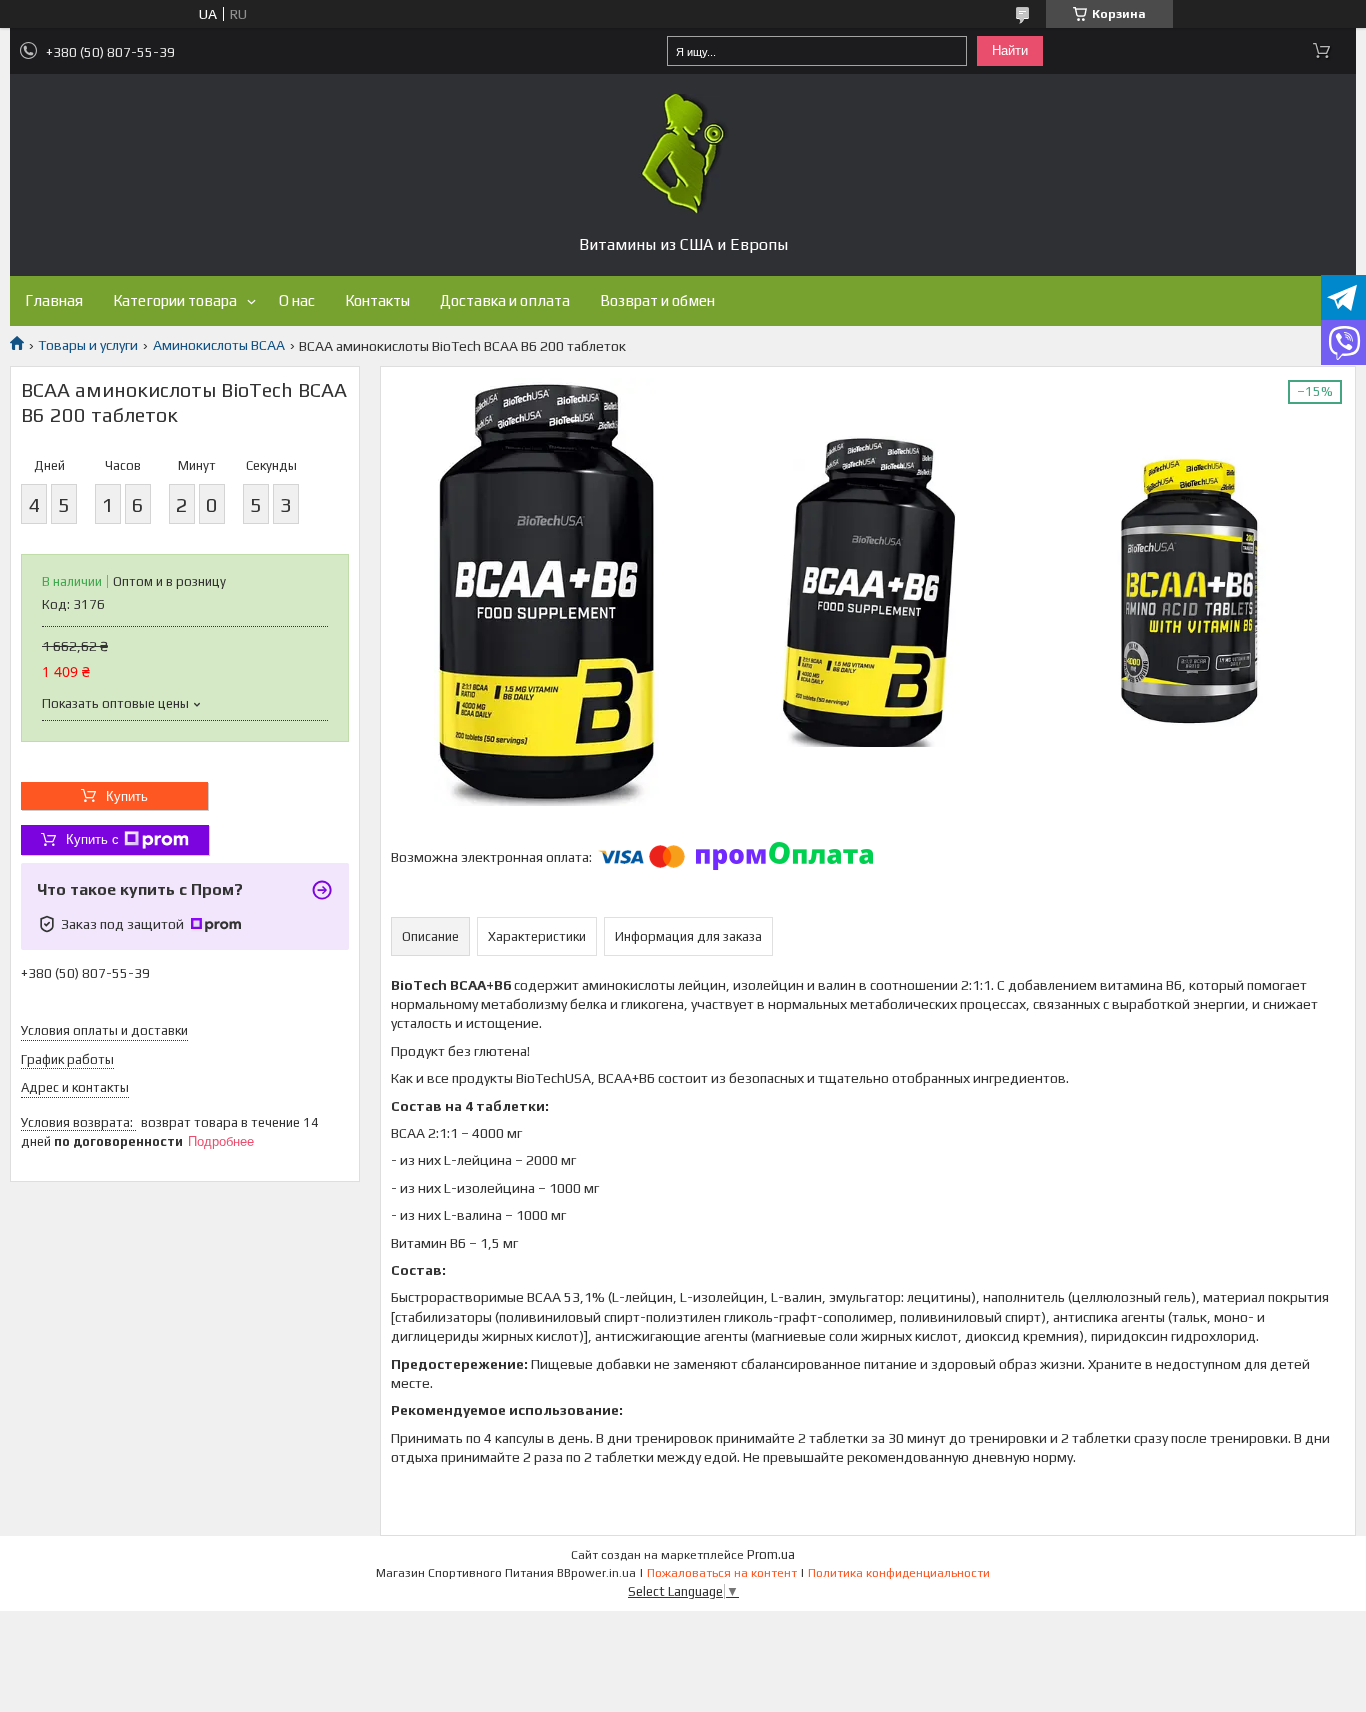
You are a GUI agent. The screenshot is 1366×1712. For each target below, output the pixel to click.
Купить (127, 796)
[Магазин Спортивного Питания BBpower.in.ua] (683, 154)
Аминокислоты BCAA (219, 345)
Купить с (92, 839)
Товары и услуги (88, 345)
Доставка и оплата (505, 300)
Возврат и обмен (657, 300)
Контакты (377, 300)
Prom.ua (771, 1554)
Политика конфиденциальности (899, 1573)
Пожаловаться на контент (722, 1573)
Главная (54, 300)
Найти (1010, 50)
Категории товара (175, 300)
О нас (297, 300)
